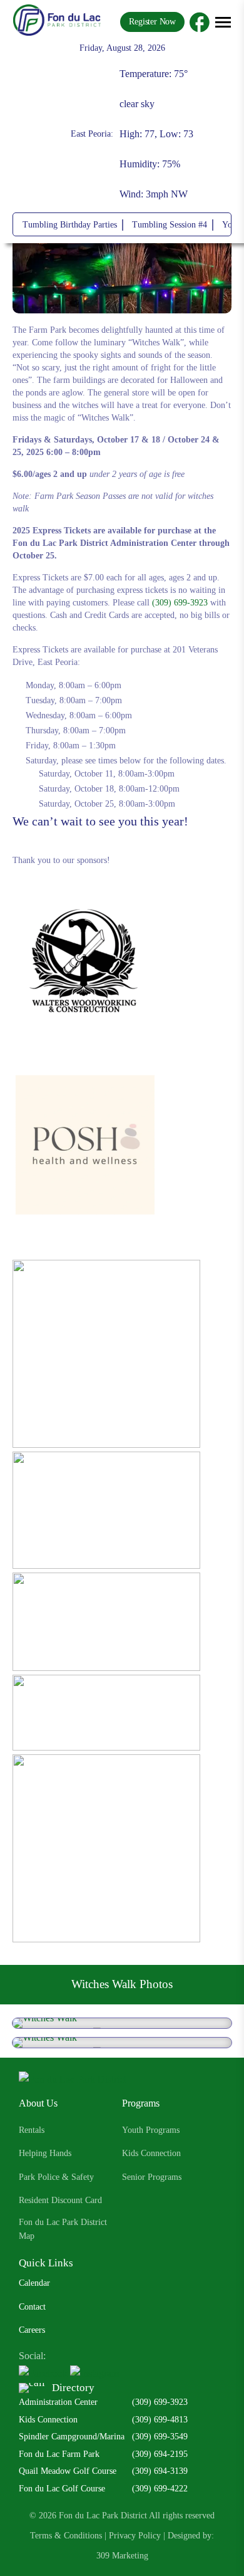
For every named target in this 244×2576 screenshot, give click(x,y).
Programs (141, 2103)
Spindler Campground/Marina (72, 2437)
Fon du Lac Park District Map (63, 2229)
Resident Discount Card (60, 2200)
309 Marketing (122, 2556)
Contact (32, 2307)
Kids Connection (151, 2153)
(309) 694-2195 (160, 2454)
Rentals (32, 2130)
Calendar (34, 2283)
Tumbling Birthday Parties (70, 225)
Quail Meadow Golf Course (68, 2471)
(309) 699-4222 (160, 2489)
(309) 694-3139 (160, 2471)
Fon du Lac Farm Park (59, 2454)
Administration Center (58, 2402)
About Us (38, 2103)
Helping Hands (45, 2153)
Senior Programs (152, 2177)
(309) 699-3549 (160, 2437)
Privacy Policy (135, 2536)
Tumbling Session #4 (170, 225)
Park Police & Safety (56, 2177)
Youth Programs (151, 2130)
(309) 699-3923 (180, 603)
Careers (32, 2330)
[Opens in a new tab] (200, 22)
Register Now (152, 22)
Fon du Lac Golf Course (62, 2489)
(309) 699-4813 (160, 2420)
